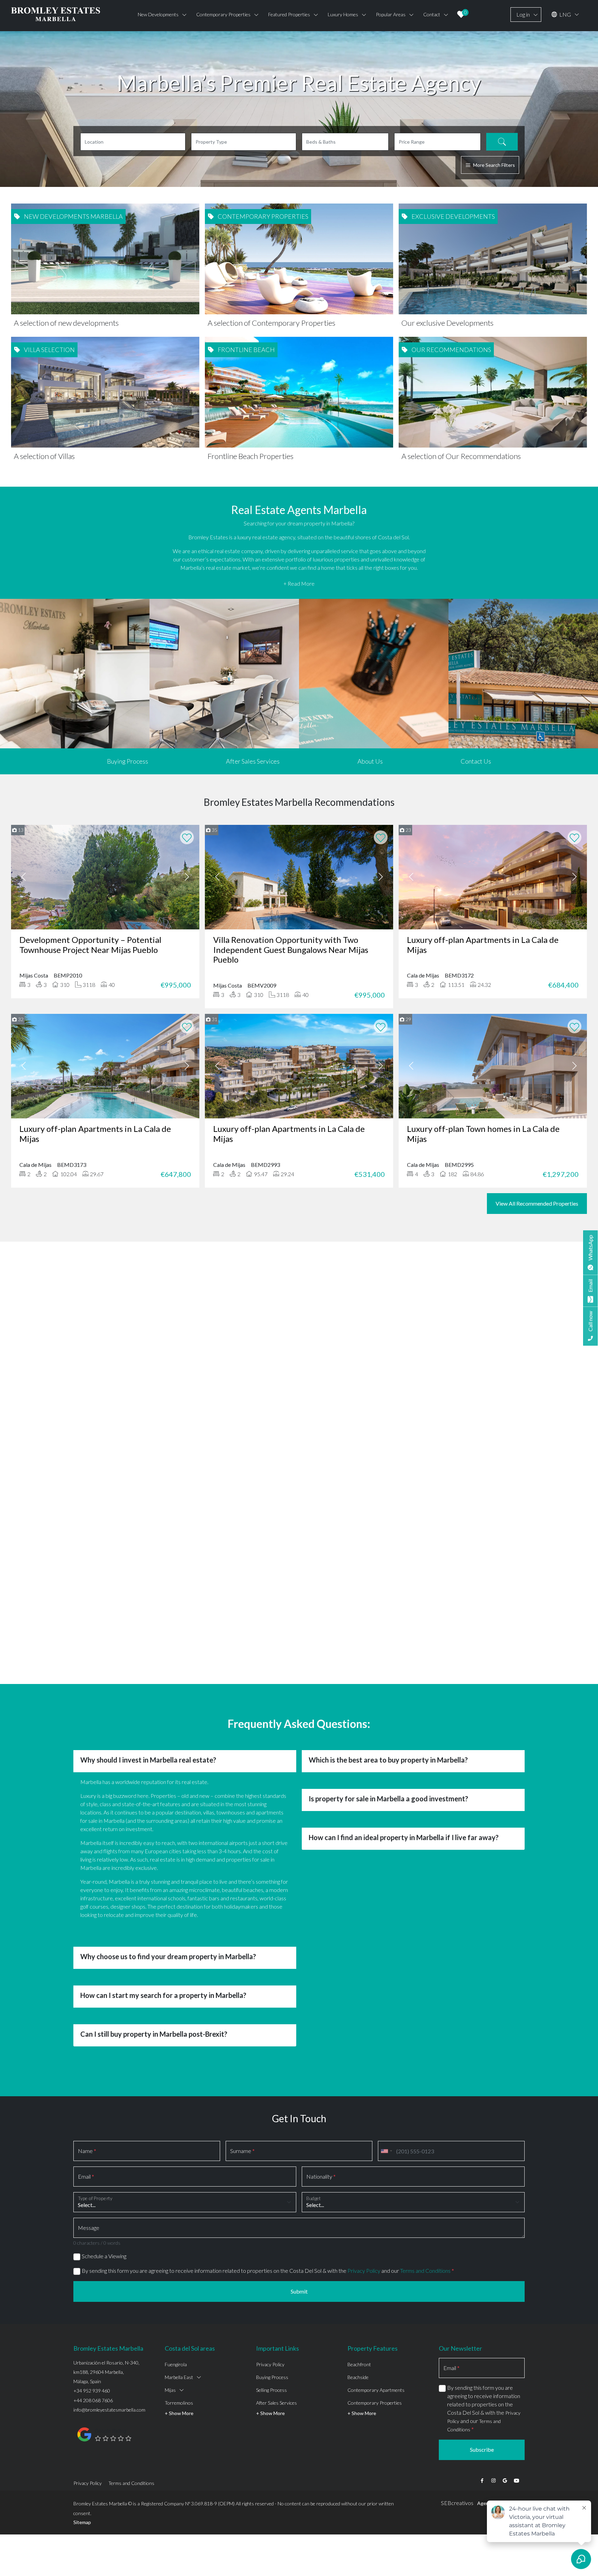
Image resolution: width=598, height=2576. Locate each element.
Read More (299, 1367)
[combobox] (386, 2109)
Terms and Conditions (425, 2229)
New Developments (158, 14)
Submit (299, 2250)
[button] (77, 1365)
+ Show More (179, 2372)
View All (299, 1415)
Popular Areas (391, 14)
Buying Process (128, 761)
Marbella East (179, 2336)
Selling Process (271, 2348)
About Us (370, 761)
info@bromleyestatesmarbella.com (109, 2368)
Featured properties (289, 14)
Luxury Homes (343, 14)
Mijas (170, 2348)
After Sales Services (253, 761)
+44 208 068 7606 (93, 2359)
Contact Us (476, 761)
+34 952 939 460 (92, 2349)
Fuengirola (176, 2323)
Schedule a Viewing (104, 2214)
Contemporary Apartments (376, 2348)
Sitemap (82, 2481)
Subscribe (482, 2408)
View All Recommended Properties (537, 1203)
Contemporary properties (223, 14)
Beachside (358, 2336)
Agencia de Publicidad (501, 2462)
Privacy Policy (364, 2229)
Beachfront (359, 2323)
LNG (565, 14)
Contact (432, 14)
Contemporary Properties (375, 2361)
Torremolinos (179, 2361)
